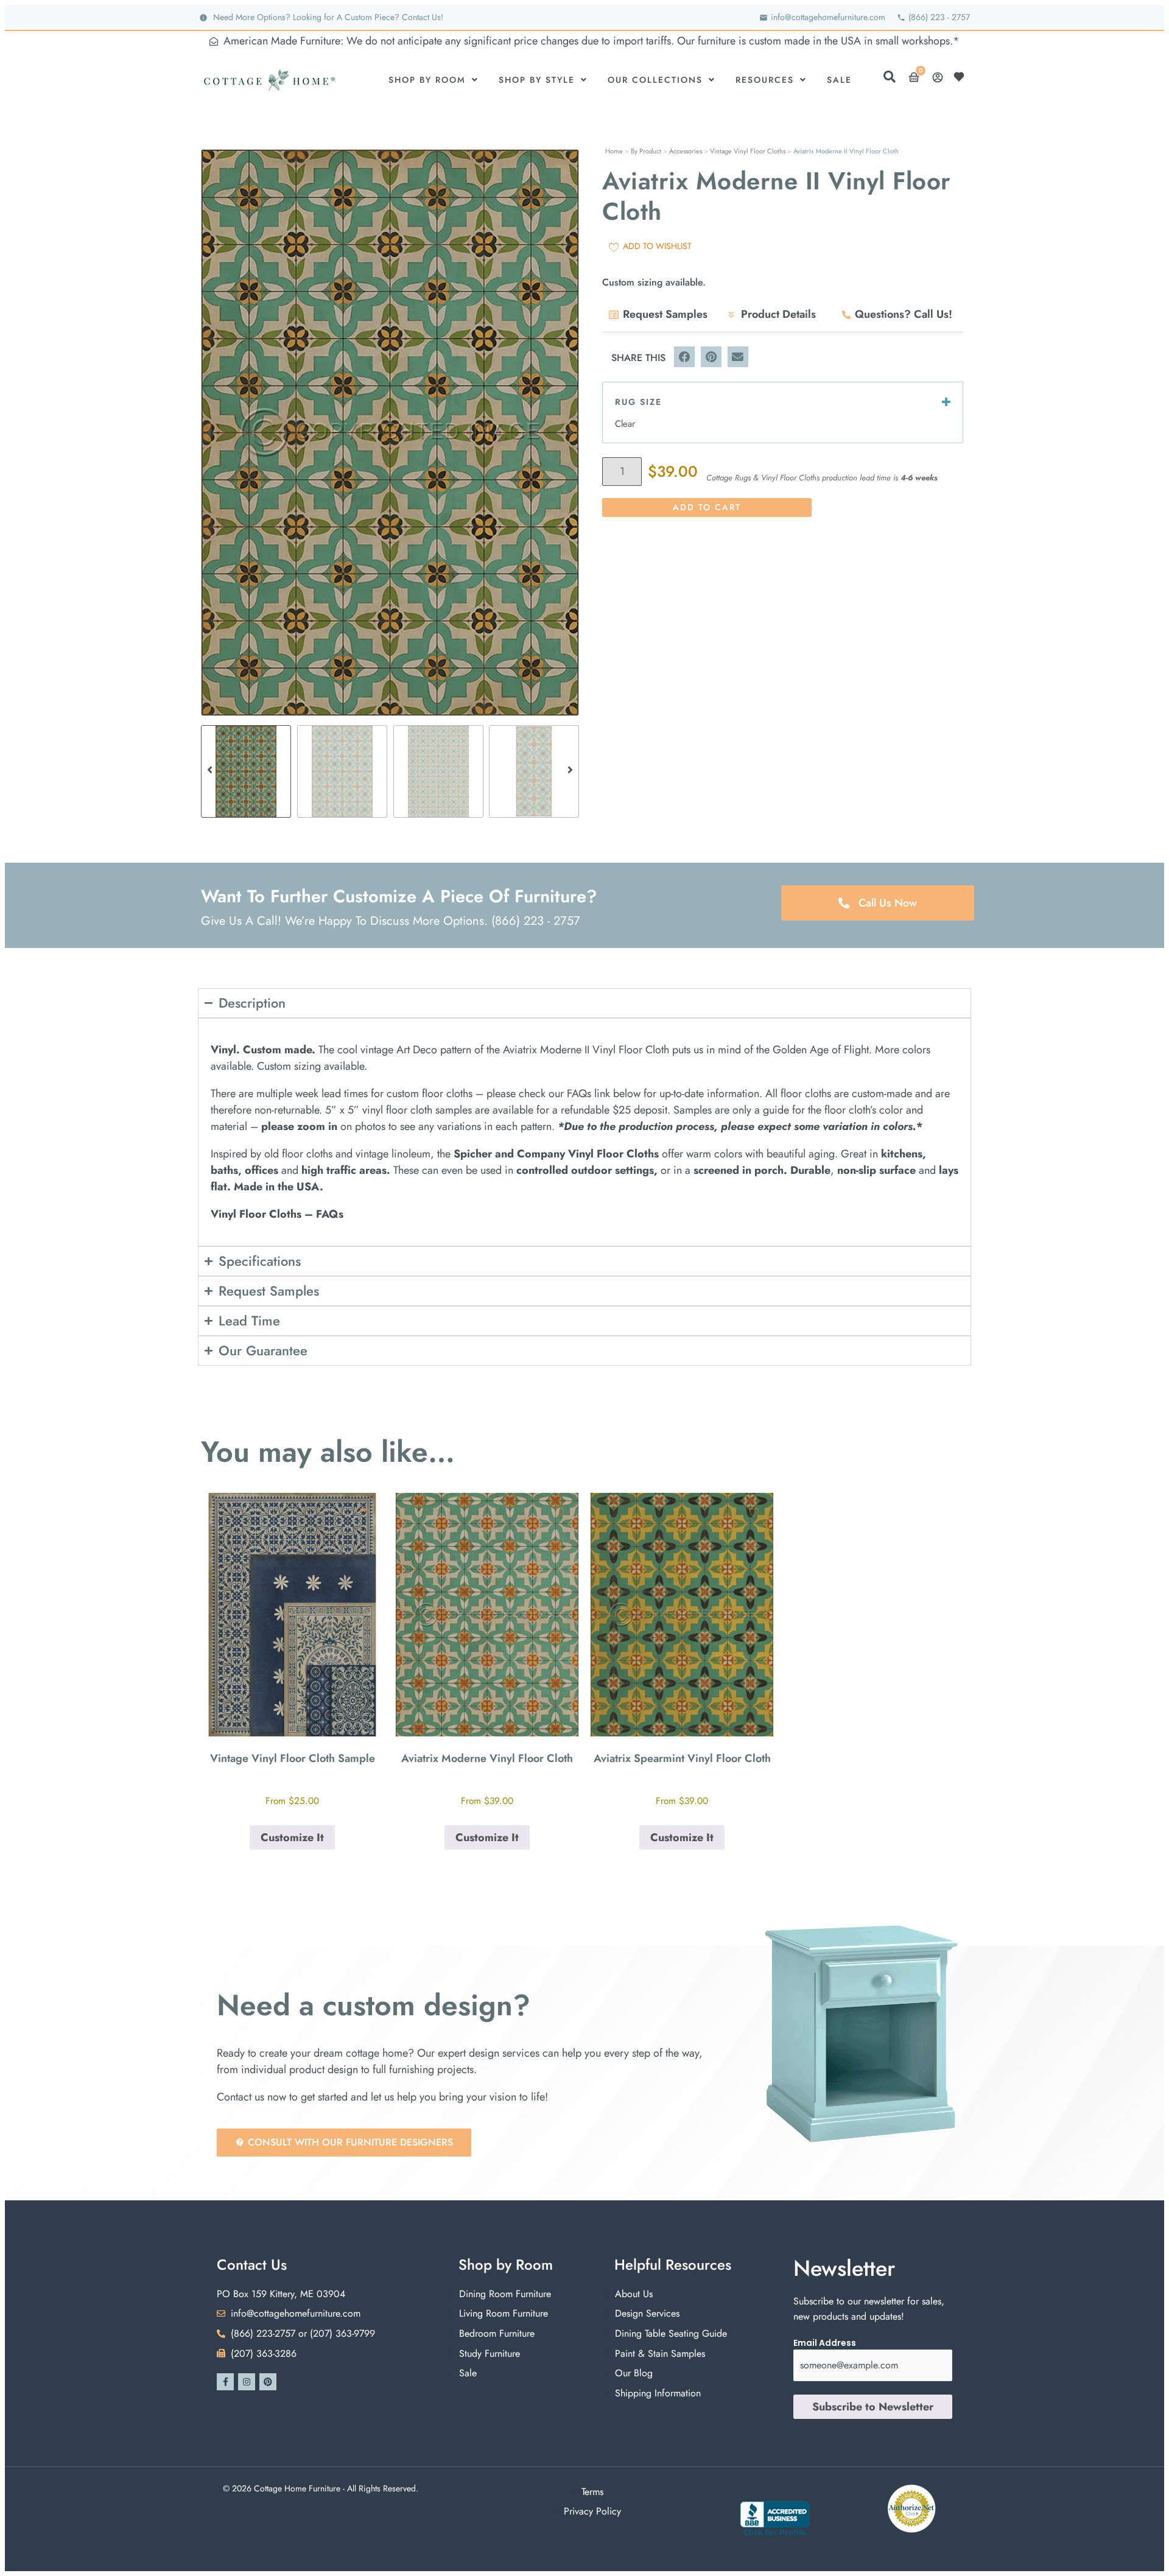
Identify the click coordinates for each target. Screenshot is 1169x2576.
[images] (390, 433)
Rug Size (638, 402)
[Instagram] (247, 2382)
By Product (646, 151)
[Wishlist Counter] (962, 77)
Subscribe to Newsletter (873, 2407)
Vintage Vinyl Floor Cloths (748, 151)
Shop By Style (537, 80)
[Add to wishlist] (364, 1512)
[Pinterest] (268, 2382)
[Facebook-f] (225, 2382)
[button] (210, 433)
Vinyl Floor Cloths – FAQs (277, 1214)
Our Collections (655, 80)
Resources (765, 80)
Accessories (686, 151)
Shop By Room (427, 80)
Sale (839, 80)
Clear (625, 424)
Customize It (292, 1837)
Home (614, 151)
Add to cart (707, 507)
